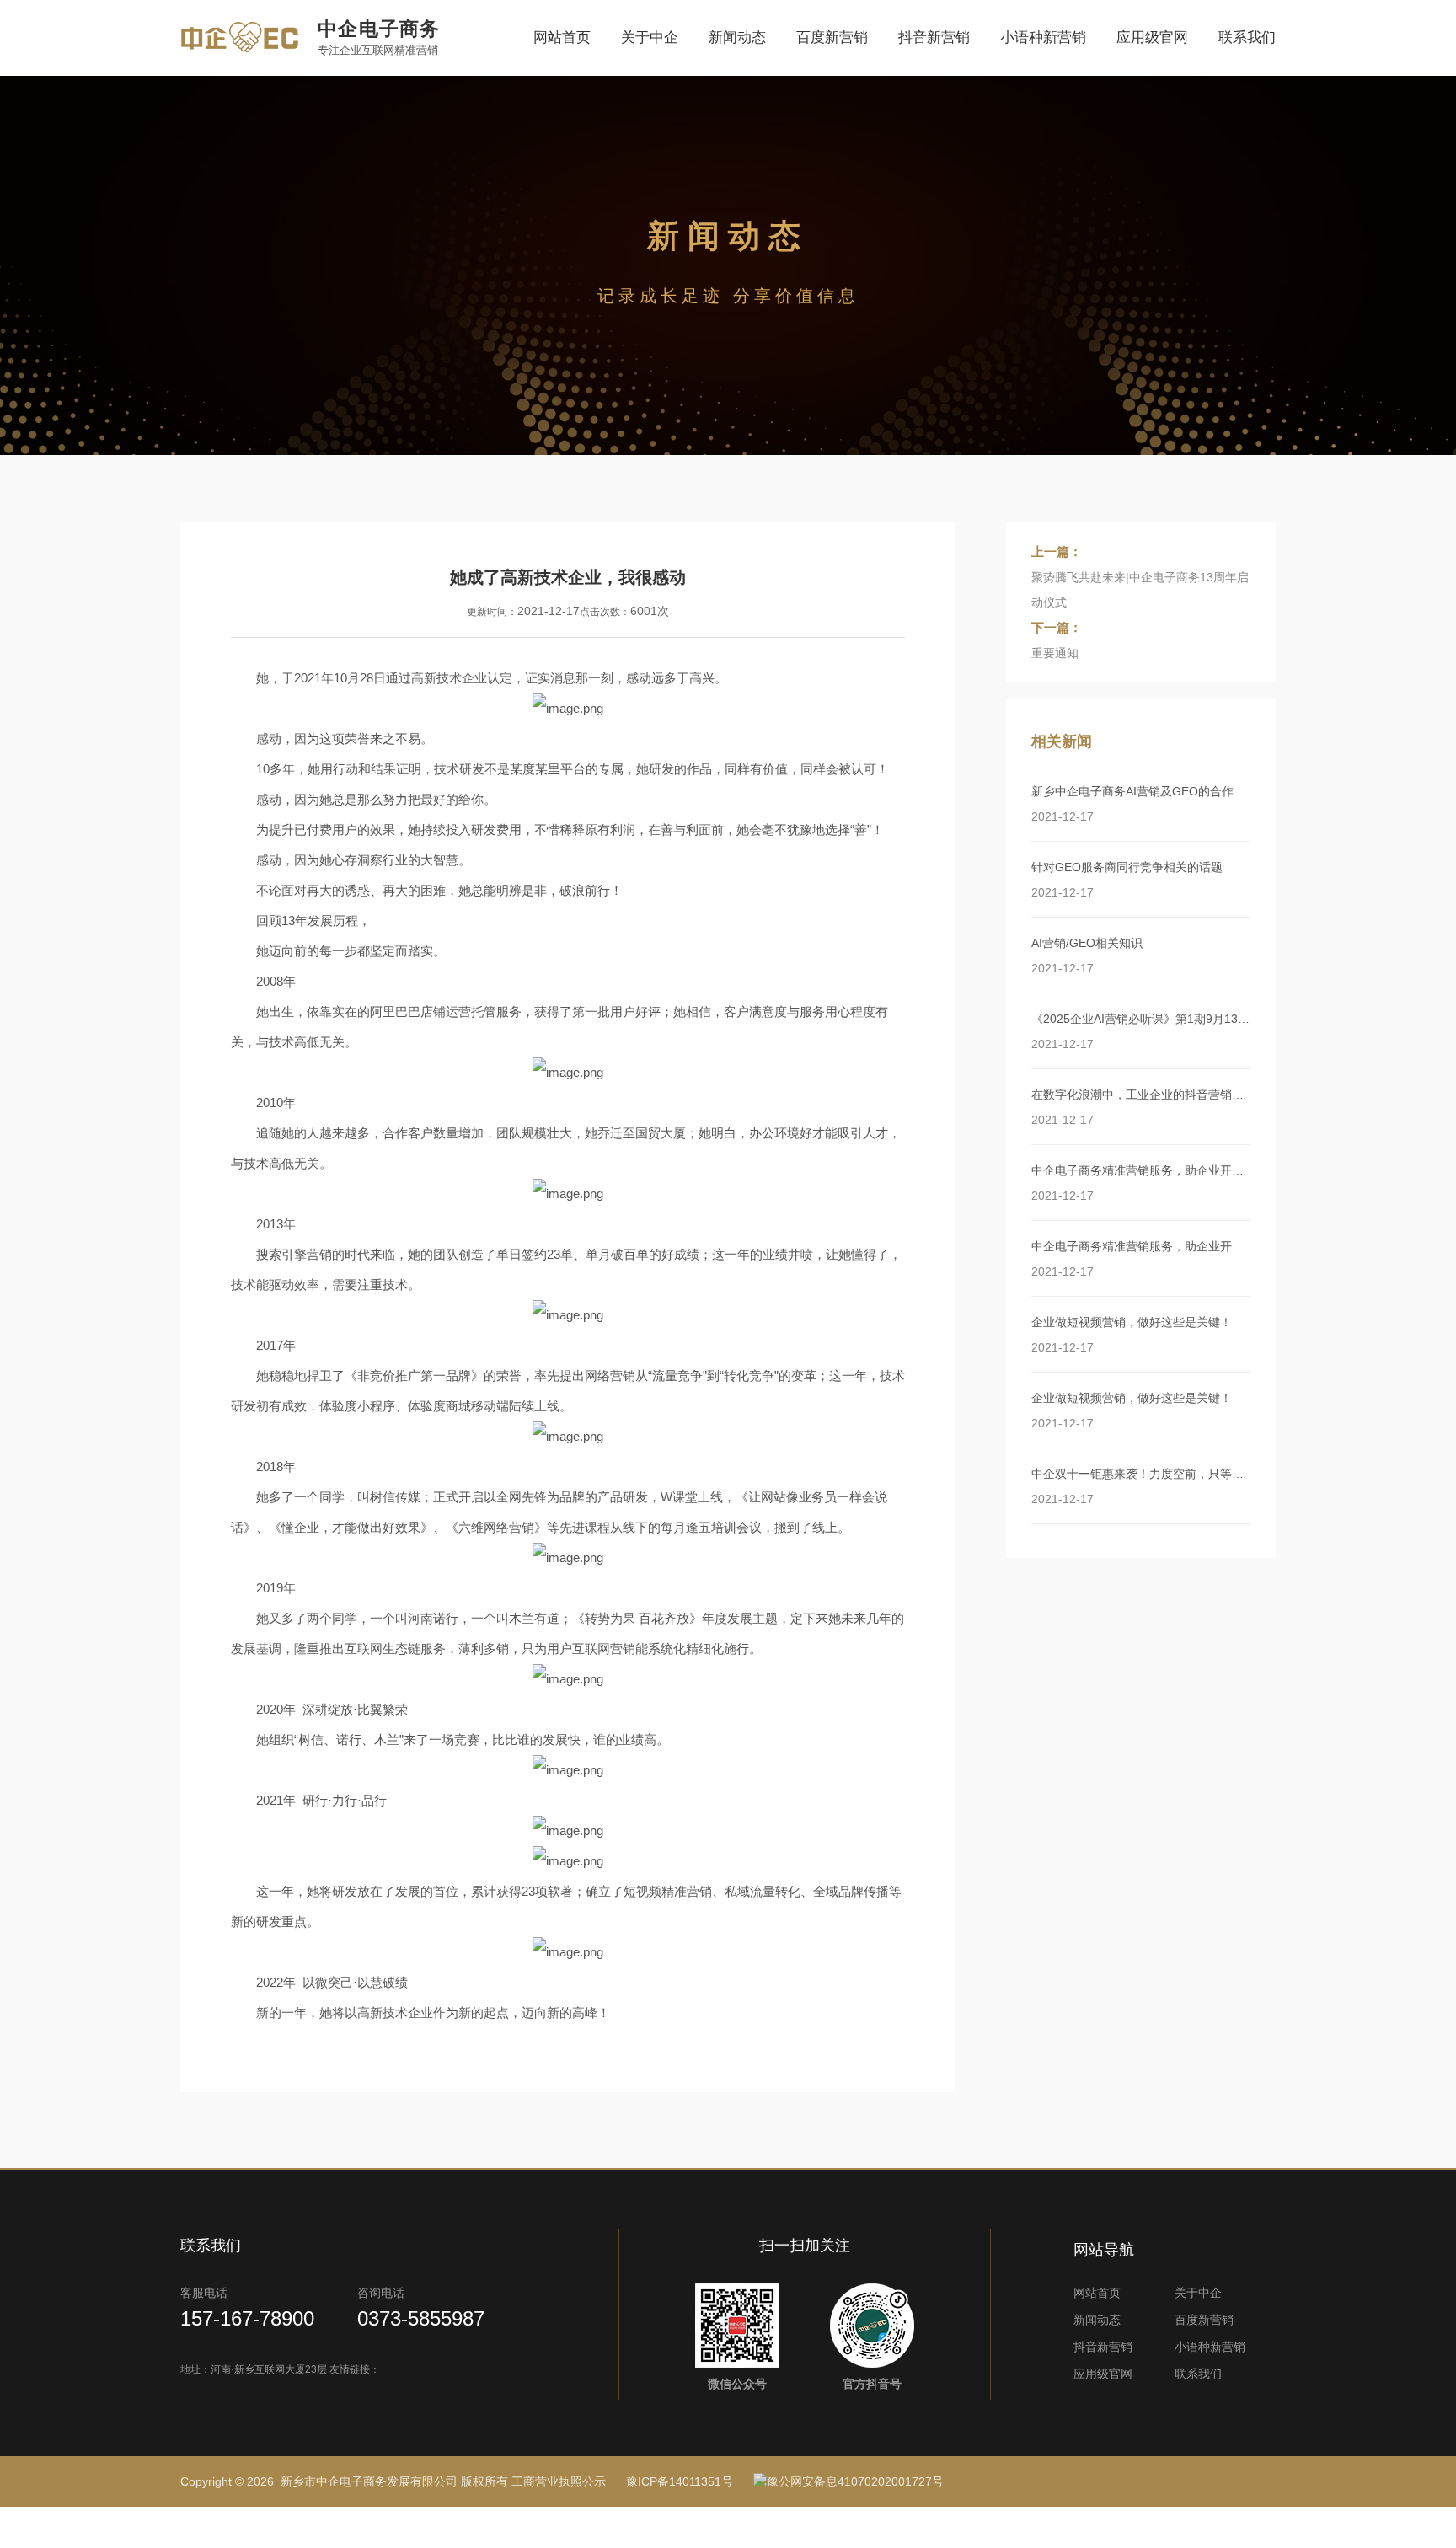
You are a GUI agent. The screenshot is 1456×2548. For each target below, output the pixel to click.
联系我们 (1247, 37)
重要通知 (1055, 653)
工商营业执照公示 (559, 2481)
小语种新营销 (1043, 37)
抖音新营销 (934, 37)
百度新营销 (832, 37)
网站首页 (562, 37)
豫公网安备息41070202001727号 (855, 2481)
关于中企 (650, 37)
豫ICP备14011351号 (680, 2481)
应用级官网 (1152, 37)
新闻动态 (737, 37)
